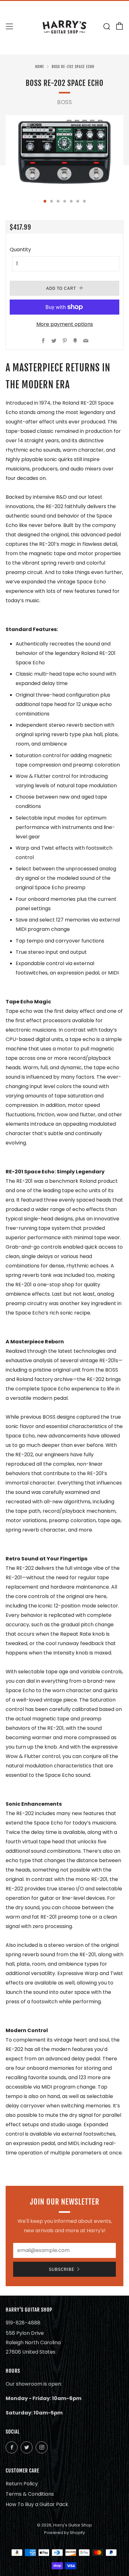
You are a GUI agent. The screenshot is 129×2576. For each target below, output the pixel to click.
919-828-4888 (23, 2323)
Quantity (20, 250)
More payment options (65, 324)
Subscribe (62, 2269)
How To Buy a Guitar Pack (37, 2504)
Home (40, 67)
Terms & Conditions (30, 2494)
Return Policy (22, 2484)
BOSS (65, 102)
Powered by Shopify (64, 2533)
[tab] (45, 201)
